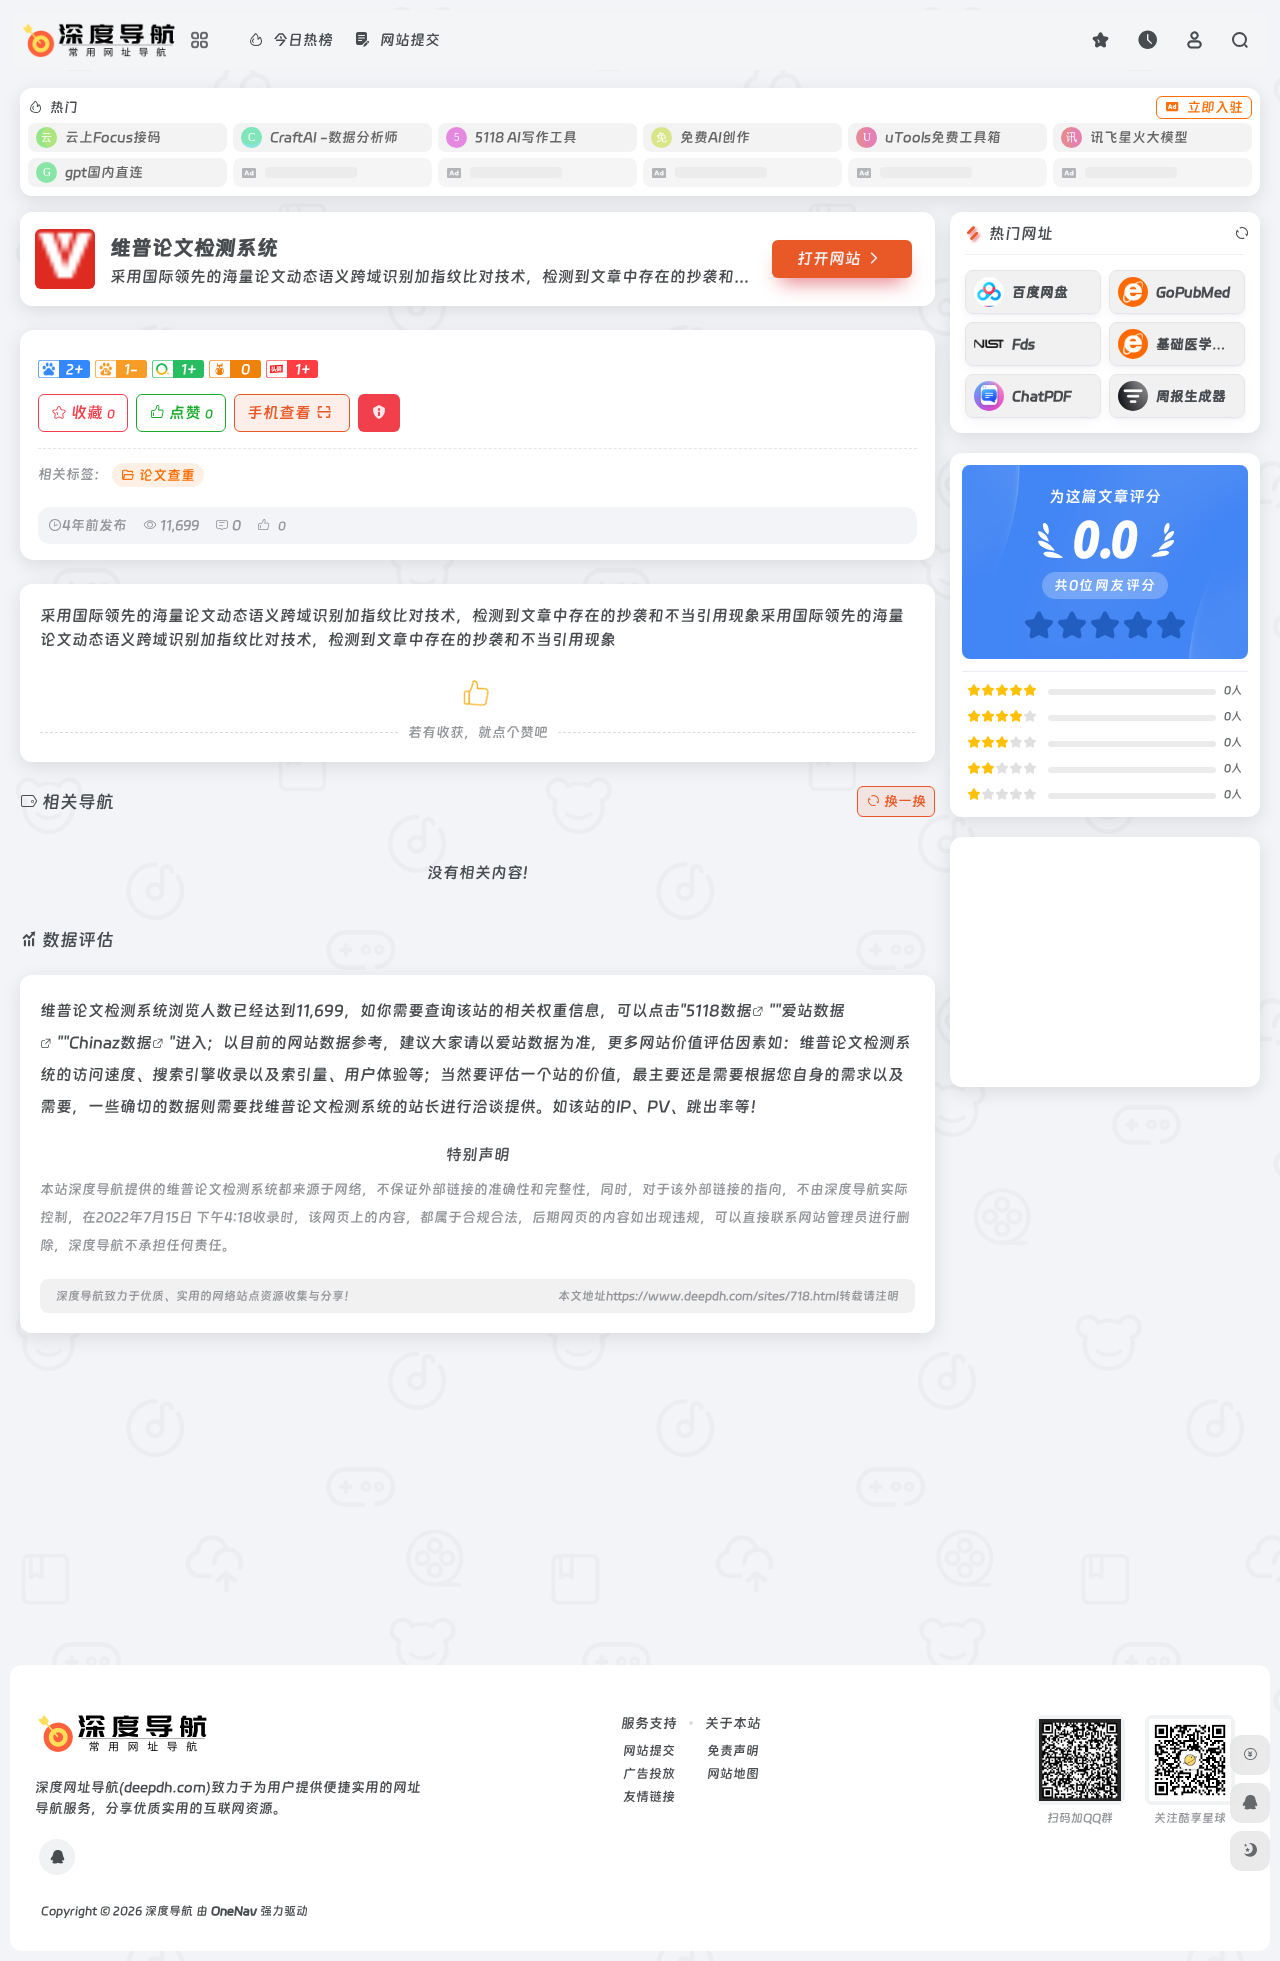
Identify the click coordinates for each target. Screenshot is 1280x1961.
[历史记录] (1147, 39)
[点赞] (478, 689)
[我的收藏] (1100, 39)
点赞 (191, 412)
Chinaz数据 (110, 1042)
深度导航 (169, 1911)
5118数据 (719, 1010)
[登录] (1194, 39)
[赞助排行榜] (1250, 1755)
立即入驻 (1215, 107)
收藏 (93, 412)
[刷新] (1242, 234)
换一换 (905, 801)
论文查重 (167, 475)
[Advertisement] (477, 1489)
